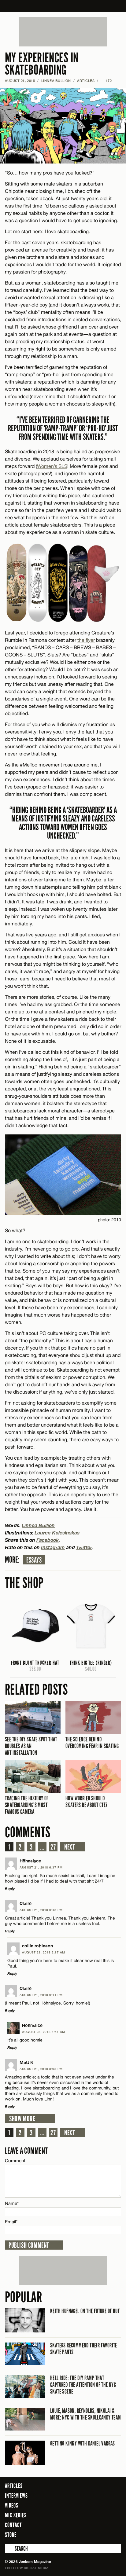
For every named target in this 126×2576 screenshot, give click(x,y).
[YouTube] (115, 2534)
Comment (15, 2161)
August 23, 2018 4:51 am (44, 2032)
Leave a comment (26, 2151)
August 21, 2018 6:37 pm (41, 1867)
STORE (11, 2535)
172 (106, 81)
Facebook (48, 1540)
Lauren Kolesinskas (57, 1532)
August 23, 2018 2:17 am (44, 1952)
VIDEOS (12, 2505)
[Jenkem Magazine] (63, 6)
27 (53, 1847)
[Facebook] (83, 2534)
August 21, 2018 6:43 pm (41, 1910)
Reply (10, 1889)
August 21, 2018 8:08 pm (41, 2069)
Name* (12, 2203)
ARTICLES (86, 81)
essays (34, 1560)
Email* (11, 2222)
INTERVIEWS (16, 2496)
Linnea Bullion (56, 81)
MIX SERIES (16, 2515)
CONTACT (13, 2525)
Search (9, 2548)
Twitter (84, 1547)
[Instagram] (102, 2534)
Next (70, 1847)
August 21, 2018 (20, 81)
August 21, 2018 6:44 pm (41, 1995)
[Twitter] (92, 2534)
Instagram (53, 1547)
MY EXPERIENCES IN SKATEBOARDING (42, 64)
